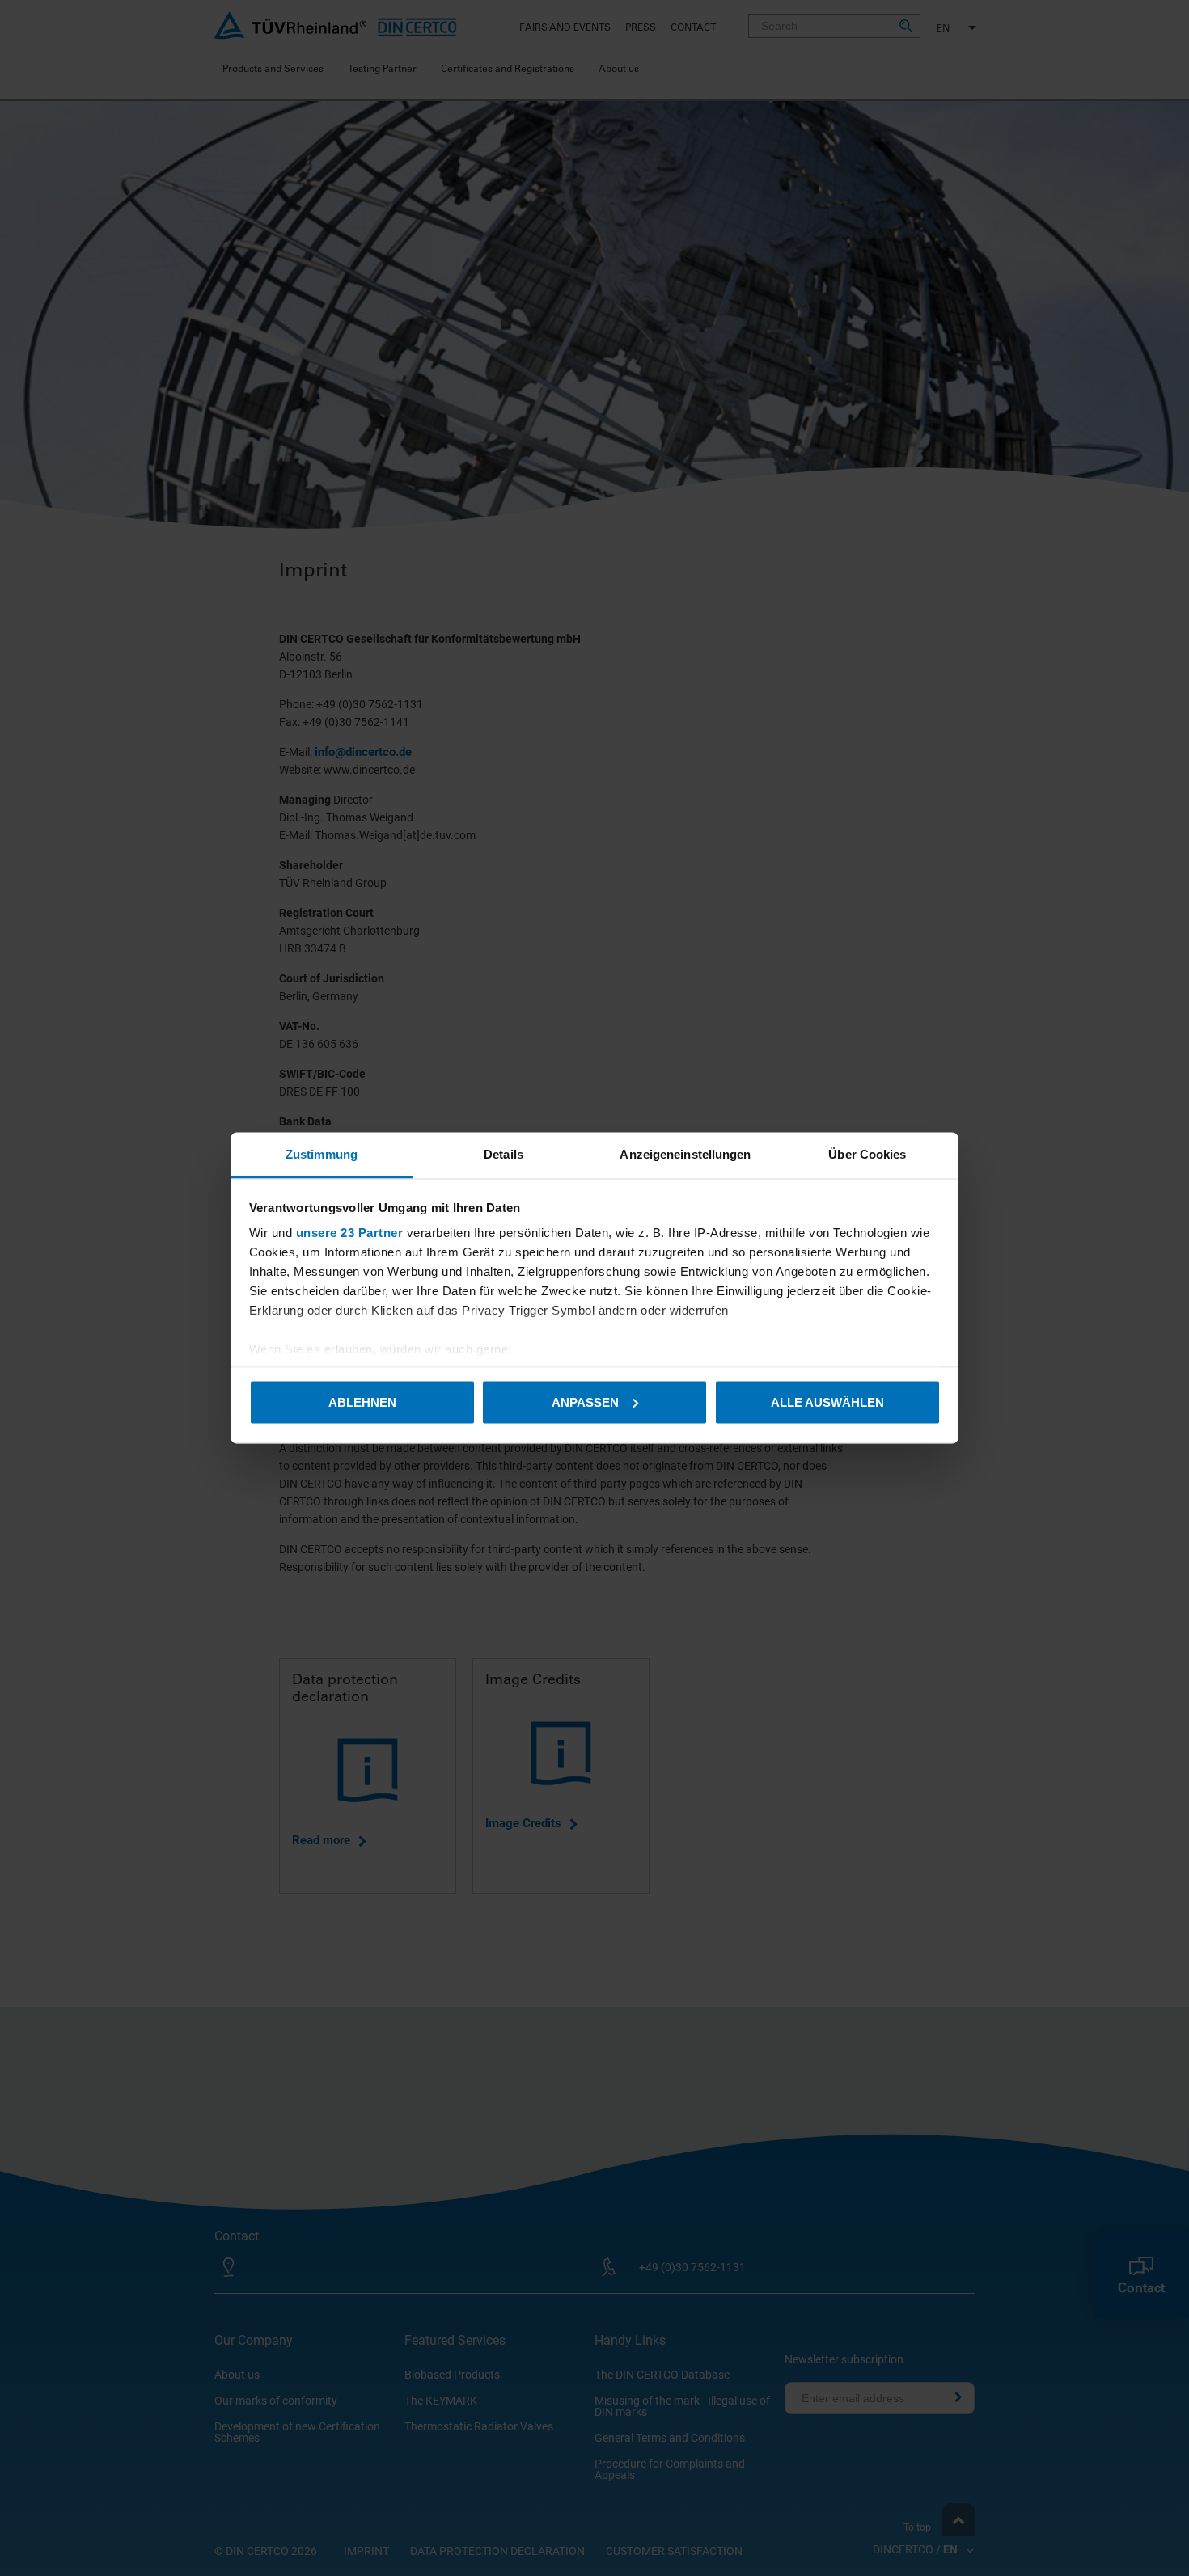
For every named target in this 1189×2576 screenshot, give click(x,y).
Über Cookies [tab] (867, 1154)
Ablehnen (362, 1402)
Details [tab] (504, 1154)
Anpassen (585, 1402)
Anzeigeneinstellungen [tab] (685, 1154)
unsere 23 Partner (350, 1233)
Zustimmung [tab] (322, 1154)
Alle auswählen (827, 1402)
